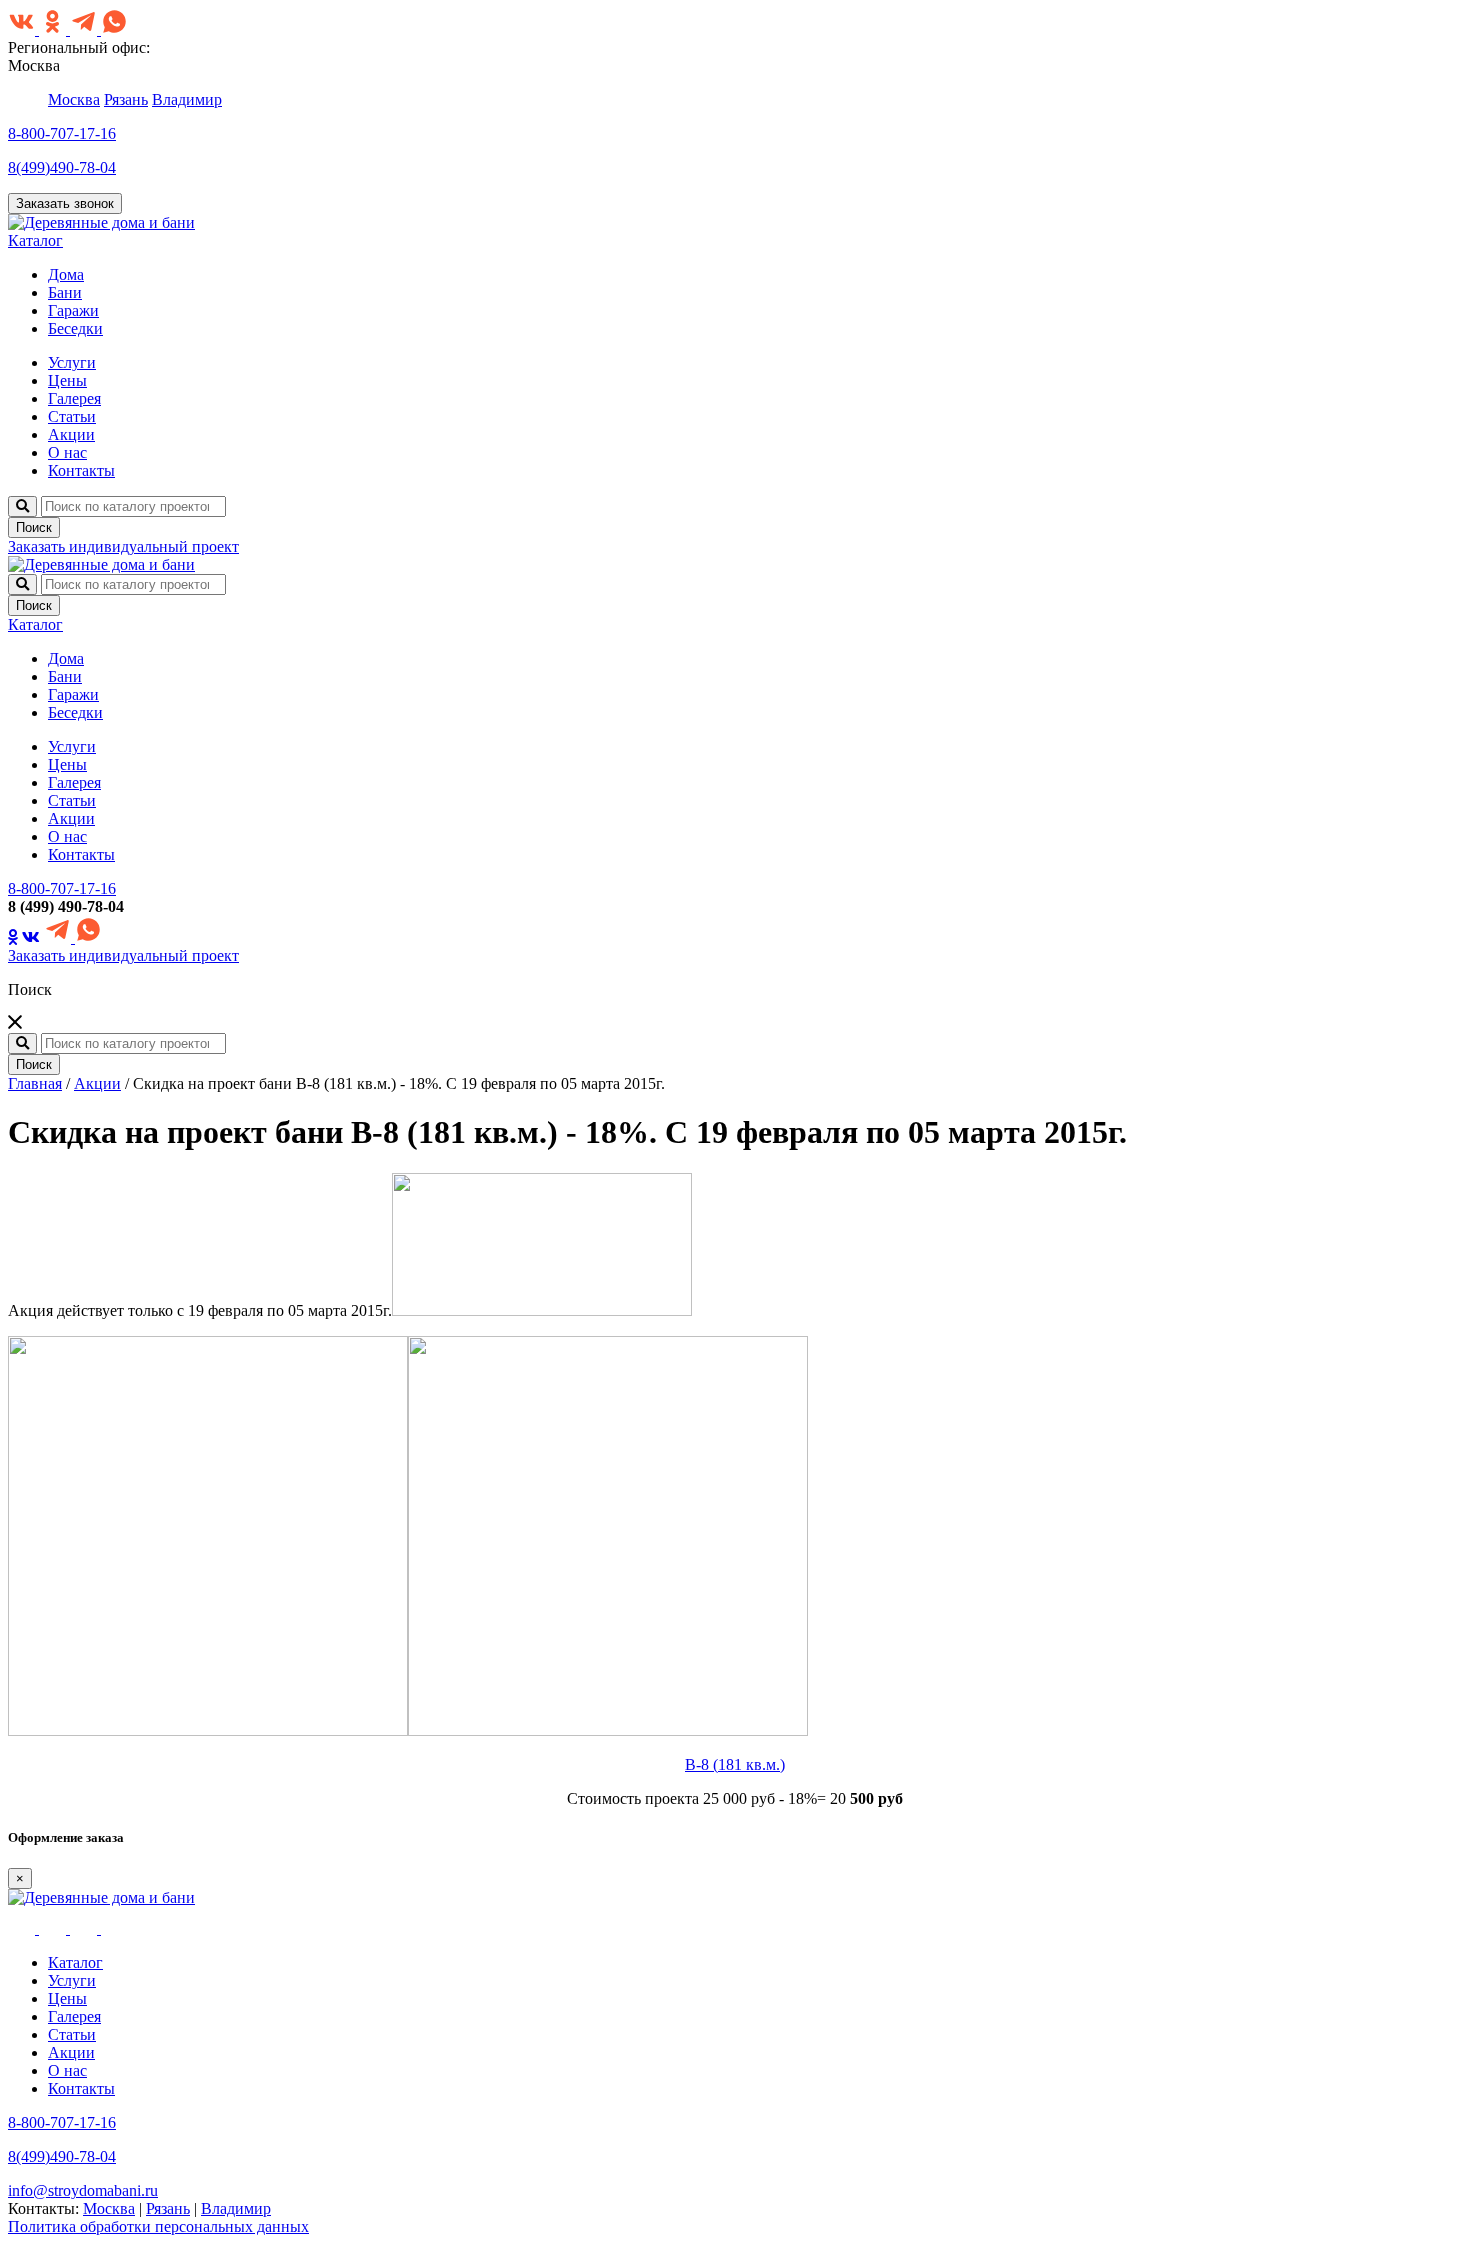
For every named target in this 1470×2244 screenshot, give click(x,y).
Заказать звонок (65, 203)
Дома (66, 274)
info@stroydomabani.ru (83, 2190)
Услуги (72, 362)
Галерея (74, 398)
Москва (74, 99)
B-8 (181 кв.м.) (735, 1764)
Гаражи (73, 310)
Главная (35, 1083)
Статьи (72, 416)
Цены (67, 380)
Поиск (34, 527)
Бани (65, 292)
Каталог (35, 240)
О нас (67, 452)
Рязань (126, 99)
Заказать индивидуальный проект (123, 546)
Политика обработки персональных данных (158, 2226)
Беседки (75, 328)
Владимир (187, 99)
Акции (71, 434)
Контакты (81, 470)
